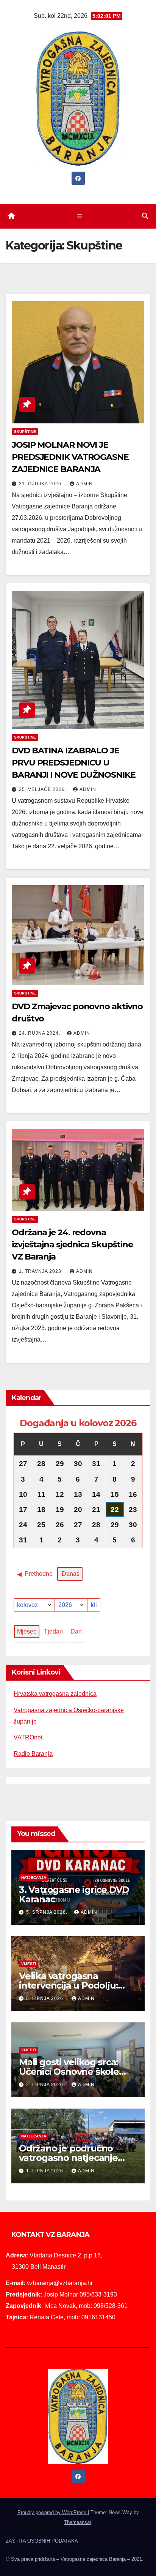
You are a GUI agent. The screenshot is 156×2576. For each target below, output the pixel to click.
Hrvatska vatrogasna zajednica (55, 1694)
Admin (84, 484)
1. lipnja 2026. (46, 2171)
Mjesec (27, 1631)
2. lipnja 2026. (46, 2085)
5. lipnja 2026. (46, 1998)
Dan (76, 1631)
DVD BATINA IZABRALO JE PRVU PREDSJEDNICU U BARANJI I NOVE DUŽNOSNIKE (74, 763)
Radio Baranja (33, 1754)
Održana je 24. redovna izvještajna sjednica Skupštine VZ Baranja (72, 1245)
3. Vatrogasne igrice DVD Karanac (74, 1894)
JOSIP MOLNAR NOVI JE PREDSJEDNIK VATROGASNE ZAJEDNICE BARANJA (70, 457)
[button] (145, 216)
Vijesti (29, 1964)
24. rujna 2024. (40, 1033)
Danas (71, 1574)
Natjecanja (34, 1878)
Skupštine (25, 432)
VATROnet (28, 1737)
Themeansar (77, 2522)
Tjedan (53, 1631)
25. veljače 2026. (43, 789)
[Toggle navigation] (79, 216)
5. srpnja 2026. (48, 1912)
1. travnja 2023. (42, 1271)
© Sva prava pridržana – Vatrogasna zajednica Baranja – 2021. (75, 2559)
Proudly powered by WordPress (53, 2512)
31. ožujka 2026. (42, 484)
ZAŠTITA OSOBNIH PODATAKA (42, 2541)
